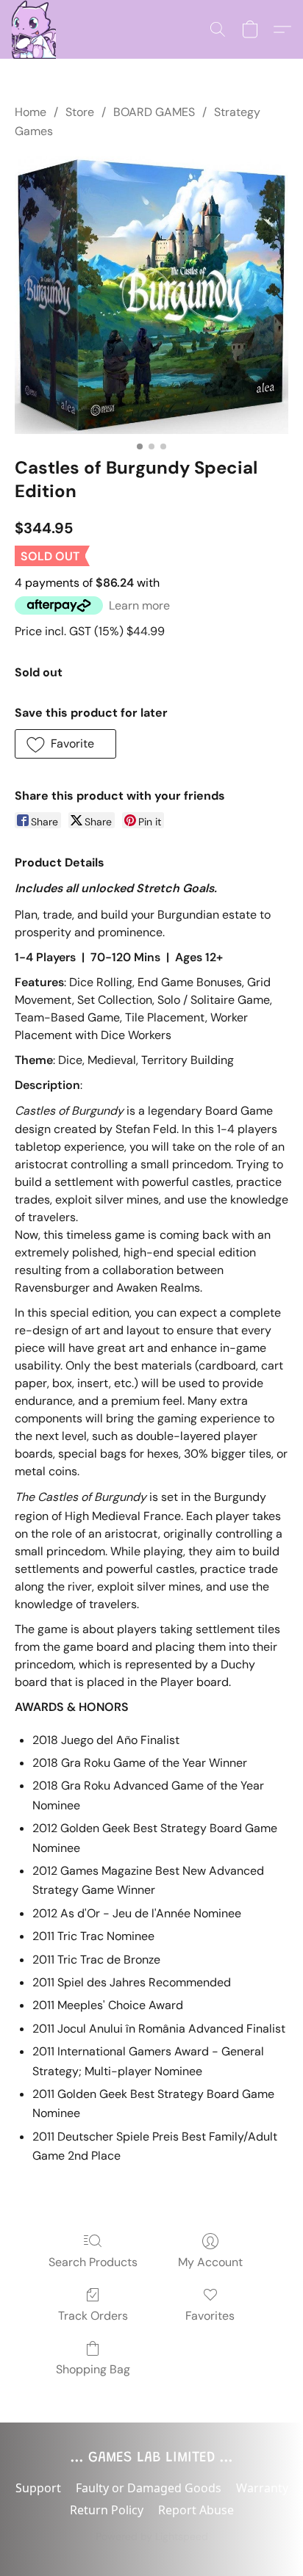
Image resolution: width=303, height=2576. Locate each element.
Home (31, 112)
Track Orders (93, 2316)
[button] (34, 29)
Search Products (93, 2262)
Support (38, 2488)
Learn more (139, 605)
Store (80, 112)
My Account (210, 2262)
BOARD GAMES (154, 112)
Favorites (210, 2316)
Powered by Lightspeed (152, 2536)
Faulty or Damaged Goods (149, 2488)
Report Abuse (196, 2510)
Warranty (262, 2488)
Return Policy (107, 2510)
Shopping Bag (93, 2369)
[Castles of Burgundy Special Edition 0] (151, 295)
